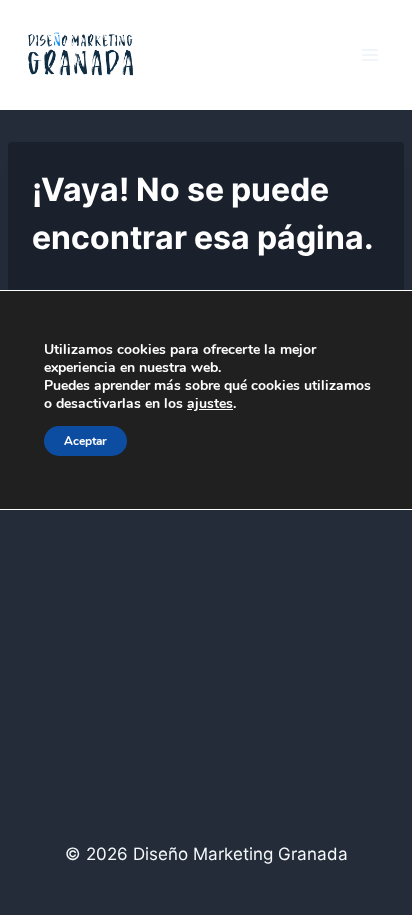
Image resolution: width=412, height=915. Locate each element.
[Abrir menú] (369, 54)
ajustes (210, 404)
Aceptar (85, 441)
